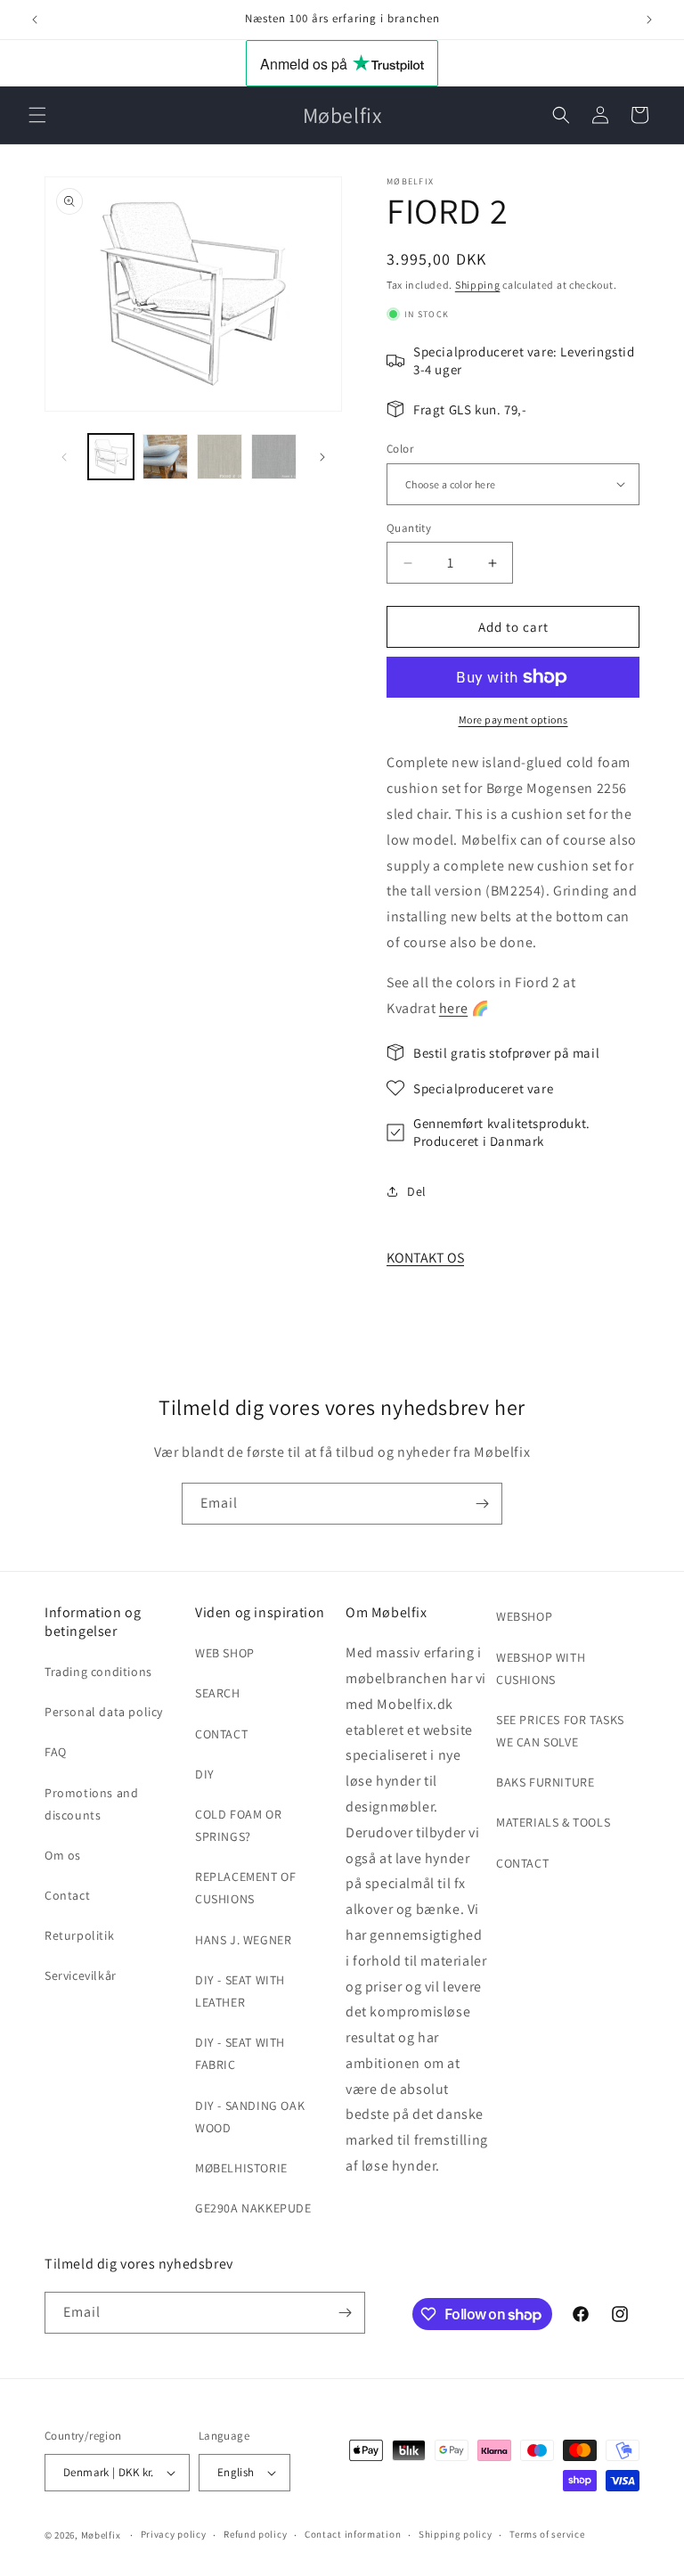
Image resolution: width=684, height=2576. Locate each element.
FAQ (56, 1752)
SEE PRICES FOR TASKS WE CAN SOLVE (560, 1731)
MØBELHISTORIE (241, 2168)
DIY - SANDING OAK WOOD (250, 2117)
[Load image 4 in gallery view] (274, 457)
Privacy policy (174, 2534)
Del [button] (417, 1191)
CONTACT (221, 1734)
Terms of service (547, 2534)
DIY (205, 1774)
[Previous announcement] (35, 20)
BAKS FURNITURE (545, 1782)
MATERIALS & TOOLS (553, 1822)
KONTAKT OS (425, 1258)
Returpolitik (79, 1935)
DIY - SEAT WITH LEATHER (240, 1991)
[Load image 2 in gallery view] (165, 457)
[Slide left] (64, 457)
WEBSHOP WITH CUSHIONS (541, 1668)
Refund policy (255, 2534)
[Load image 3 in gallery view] (220, 457)
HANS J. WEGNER (243, 1940)
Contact (67, 1895)
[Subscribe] (482, 1504)
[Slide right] (322, 457)
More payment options (513, 720)
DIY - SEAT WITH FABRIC (240, 2053)
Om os (63, 1855)
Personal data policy (104, 1712)
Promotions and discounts (91, 1804)
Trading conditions (98, 1672)
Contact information (353, 2534)
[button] (37, 115)
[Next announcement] (649, 20)
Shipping (478, 285)
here (453, 1008)
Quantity (409, 528)
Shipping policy (456, 2534)
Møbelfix (101, 2535)
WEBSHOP (524, 1616)
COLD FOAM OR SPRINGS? (238, 1825)
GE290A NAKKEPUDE (253, 2208)
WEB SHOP (225, 1653)
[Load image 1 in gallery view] (111, 457)
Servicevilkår (81, 1975)
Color (400, 449)
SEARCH (218, 1693)
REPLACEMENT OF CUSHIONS (245, 1888)
